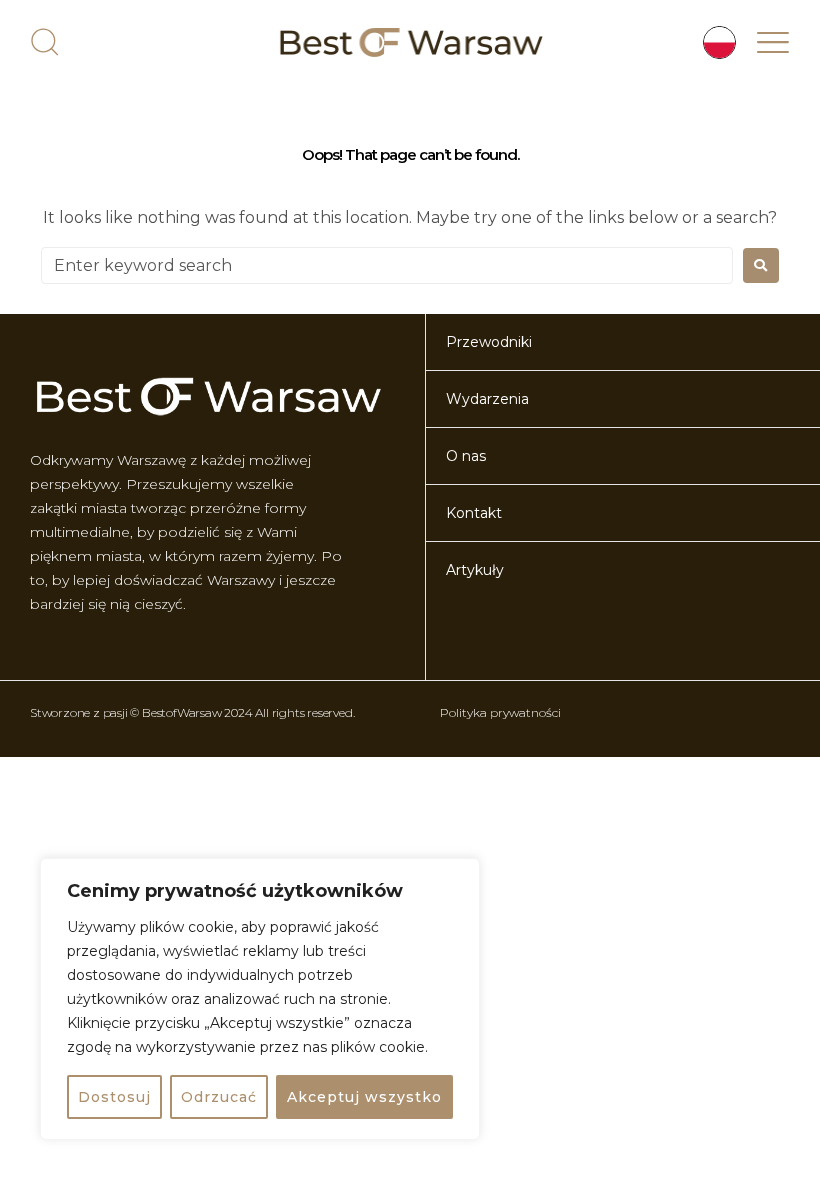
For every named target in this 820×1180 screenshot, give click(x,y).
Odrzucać (219, 1097)
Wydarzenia (487, 399)
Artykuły (475, 570)
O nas (466, 456)
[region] (260, 999)
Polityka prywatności (500, 712)
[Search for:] (387, 265)
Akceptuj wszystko (364, 1097)
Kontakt (474, 513)
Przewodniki (489, 342)
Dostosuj (114, 1097)
